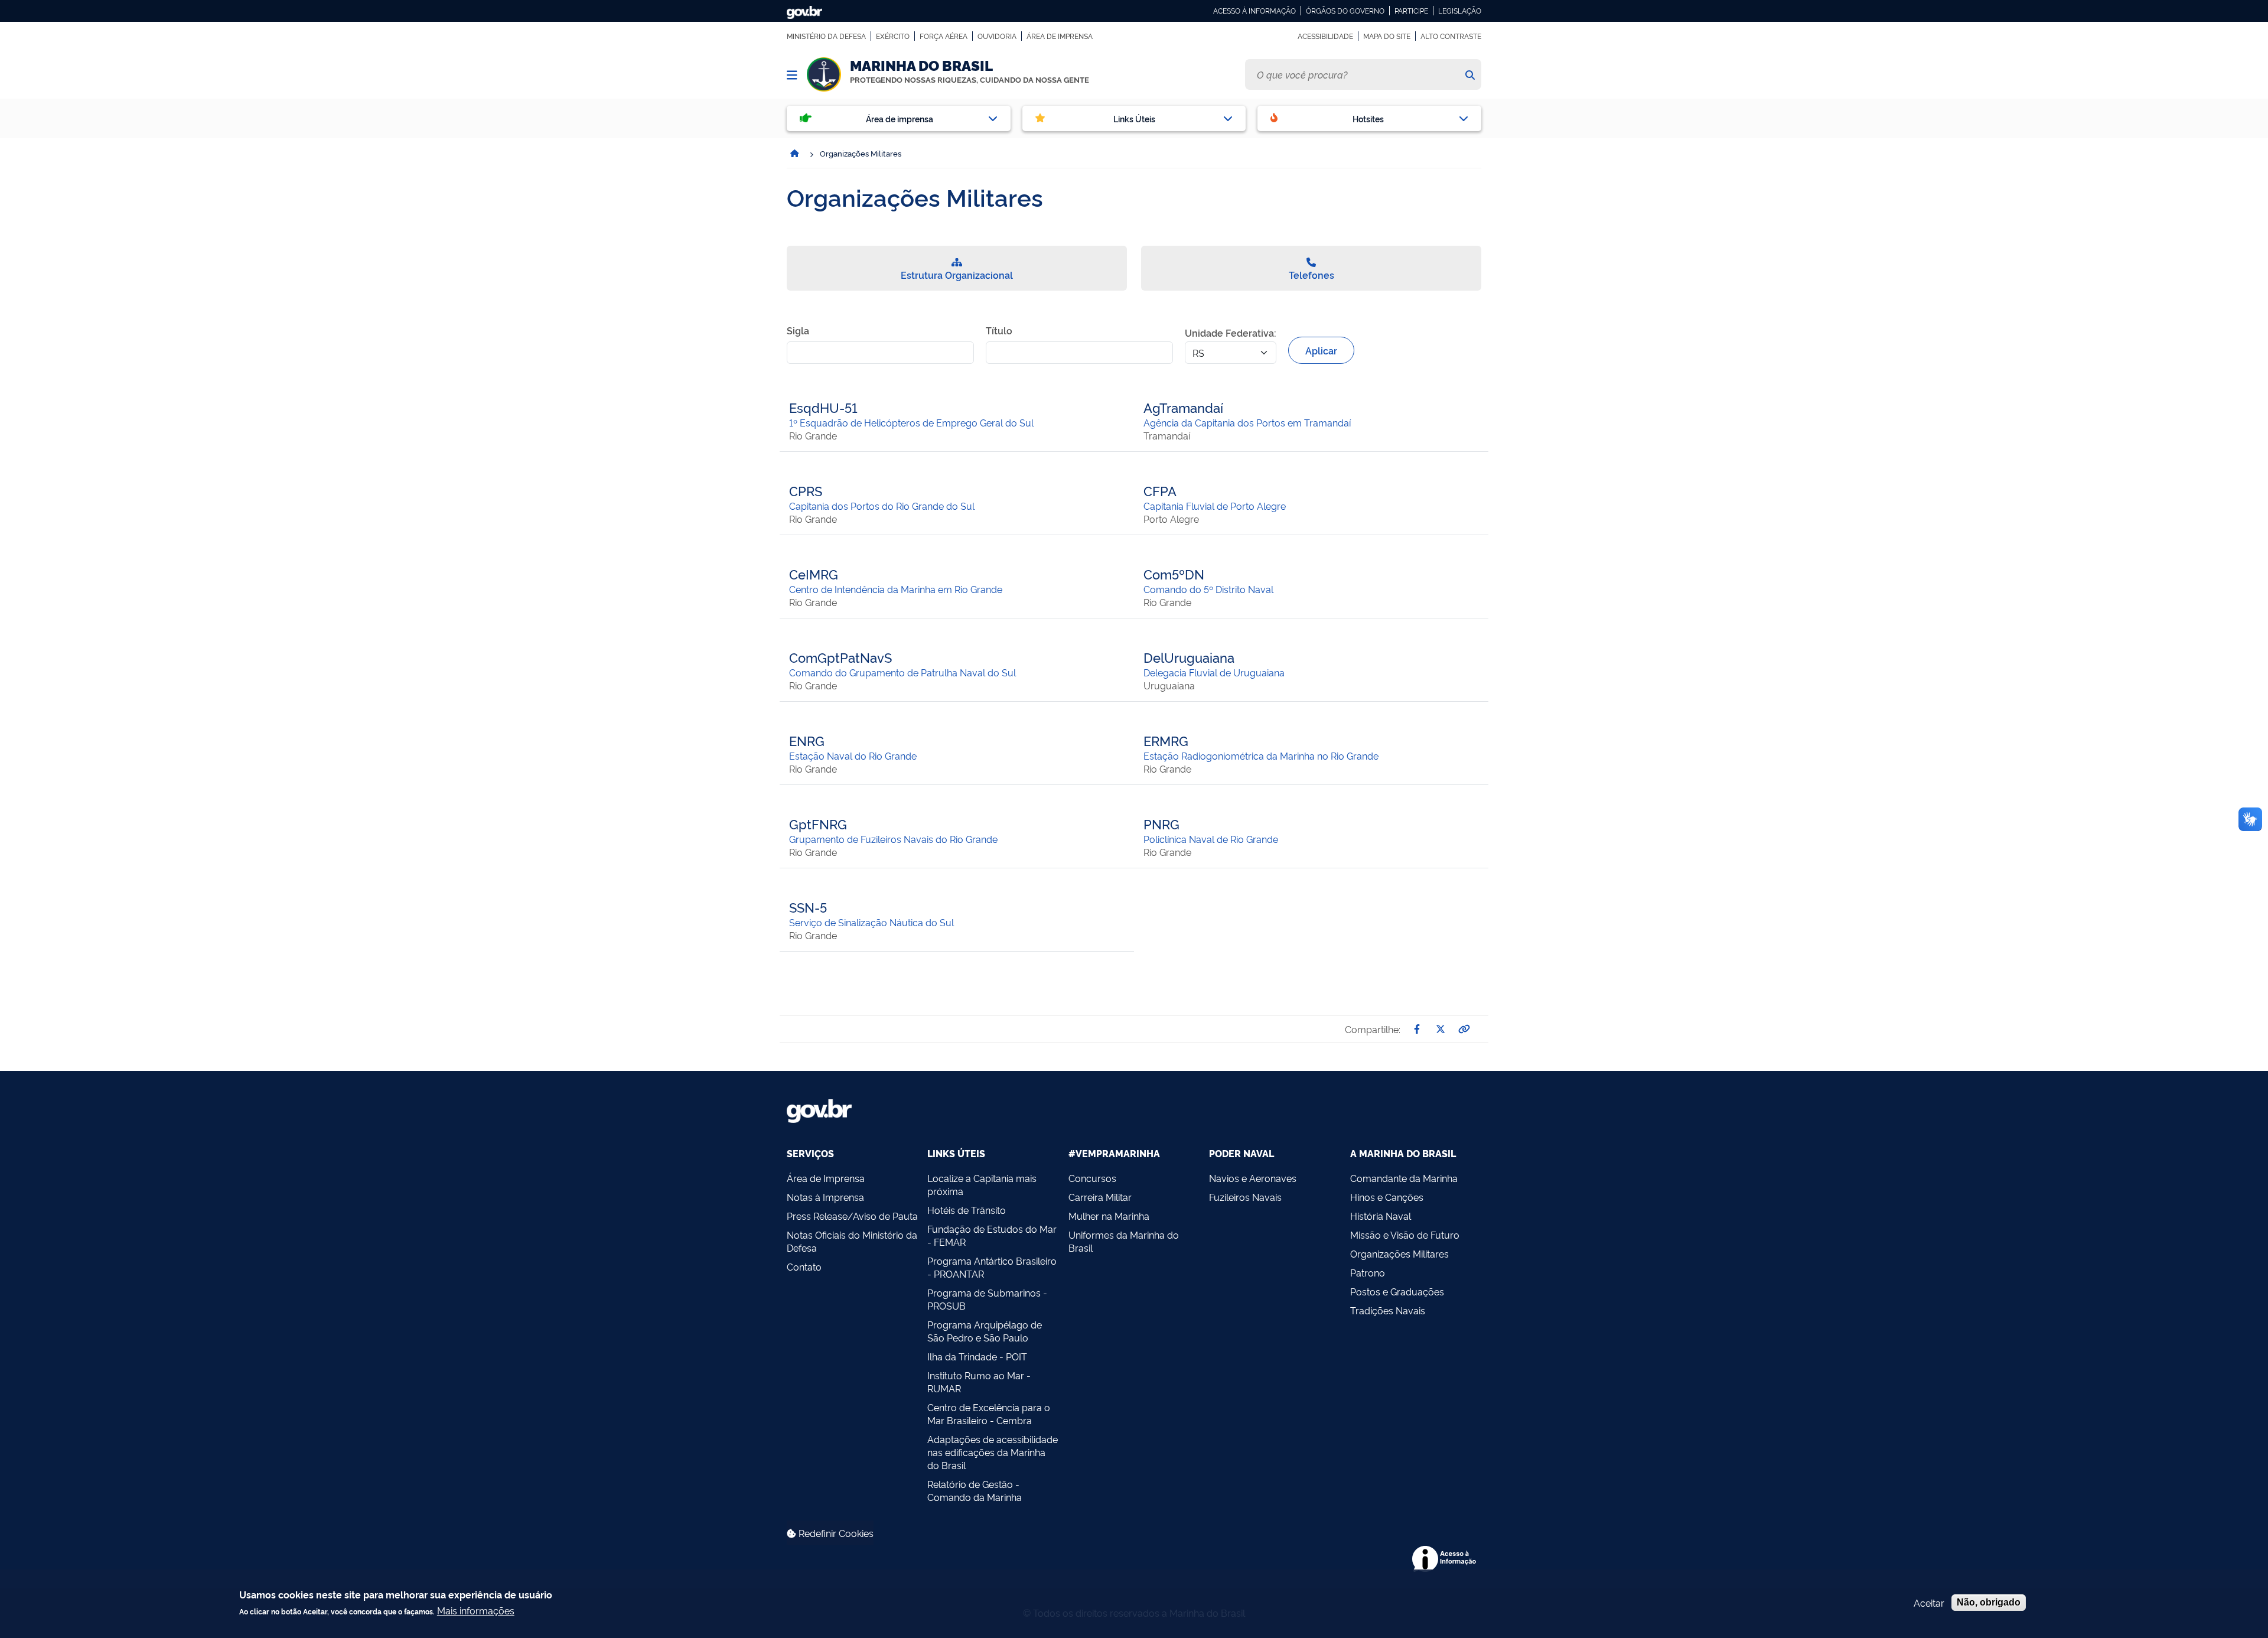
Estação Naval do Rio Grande (853, 756)
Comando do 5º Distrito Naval (1208, 589)
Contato (804, 1266)
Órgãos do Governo (1345, 11)
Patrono (1368, 1272)
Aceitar (1929, 1603)
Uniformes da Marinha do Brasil (1124, 1241)
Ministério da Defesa (826, 36)
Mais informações (476, 1610)
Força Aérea (944, 36)
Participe (1411, 11)
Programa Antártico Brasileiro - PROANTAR (992, 1267)
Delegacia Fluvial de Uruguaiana (1214, 672)
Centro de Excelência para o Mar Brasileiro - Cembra (989, 1414)
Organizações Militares (1399, 1253)
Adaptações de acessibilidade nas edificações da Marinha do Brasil (993, 1452)
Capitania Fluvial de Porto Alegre (1215, 506)
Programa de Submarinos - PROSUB (987, 1299)
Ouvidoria (997, 36)
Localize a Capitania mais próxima (982, 1184)
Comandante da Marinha (1404, 1178)
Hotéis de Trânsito (967, 1210)
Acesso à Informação (1254, 11)
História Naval (1381, 1216)
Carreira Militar (1100, 1197)
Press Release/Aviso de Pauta (852, 1216)
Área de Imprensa (1060, 36)
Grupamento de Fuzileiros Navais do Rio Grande (893, 839)
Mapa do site (1387, 36)
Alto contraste (1451, 36)
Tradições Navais (1388, 1310)
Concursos (1092, 1178)
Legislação (1460, 11)
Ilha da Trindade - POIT (977, 1356)
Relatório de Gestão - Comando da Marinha (975, 1490)
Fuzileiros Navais (1245, 1197)
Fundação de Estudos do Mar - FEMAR (992, 1235)
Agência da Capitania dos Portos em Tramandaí (1247, 422)
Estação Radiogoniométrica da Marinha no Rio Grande (1261, 756)
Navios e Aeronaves (1253, 1178)
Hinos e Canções (1387, 1197)
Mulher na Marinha (1109, 1216)
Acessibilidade (1325, 36)
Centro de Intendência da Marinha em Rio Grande (896, 589)
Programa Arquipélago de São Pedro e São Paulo (985, 1331)
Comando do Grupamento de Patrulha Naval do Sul (902, 672)
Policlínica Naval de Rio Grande (1211, 839)
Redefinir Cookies (835, 1533)
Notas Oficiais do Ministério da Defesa (852, 1241)
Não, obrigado (1989, 1602)
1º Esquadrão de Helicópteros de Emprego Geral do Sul (911, 422)
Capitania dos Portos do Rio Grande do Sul (882, 506)
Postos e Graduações (1397, 1291)
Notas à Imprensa (825, 1197)
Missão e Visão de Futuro (1405, 1235)
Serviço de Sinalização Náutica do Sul (871, 922)
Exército (893, 36)
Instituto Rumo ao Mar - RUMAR (979, 1382)
